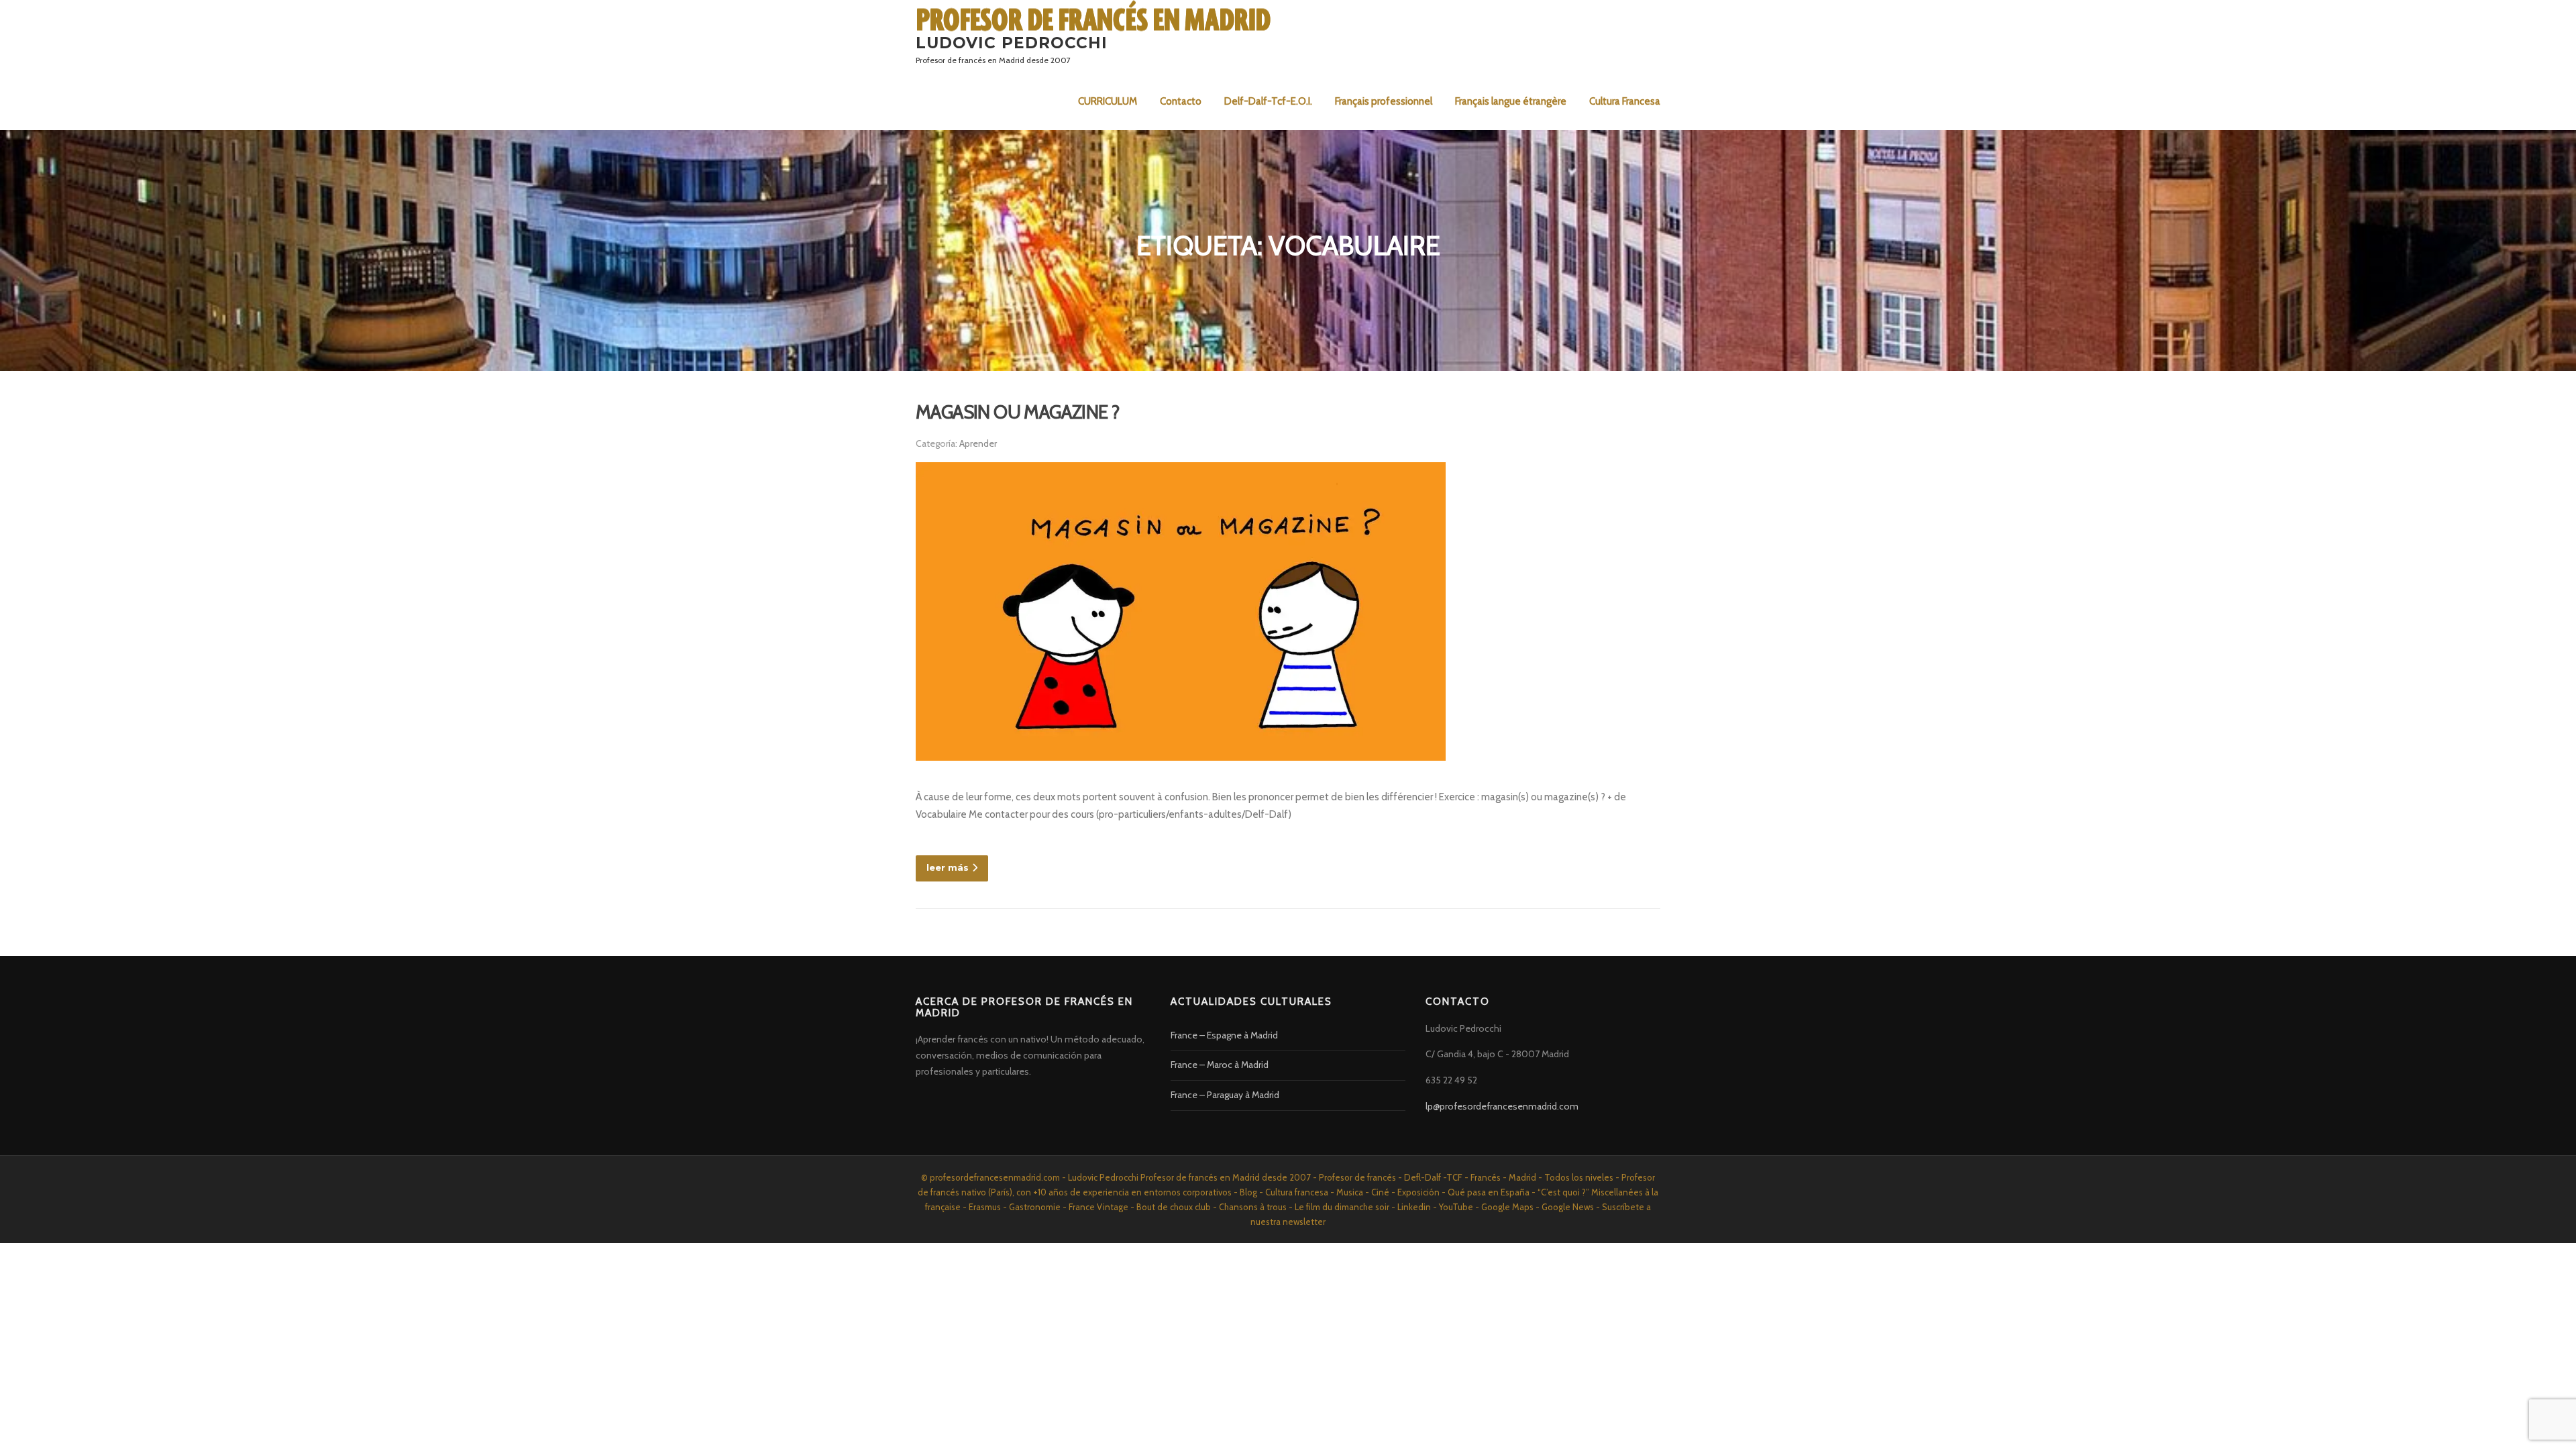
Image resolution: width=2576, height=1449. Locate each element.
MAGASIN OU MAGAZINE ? (1017, 412)
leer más (948, 867)
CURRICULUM (1108, 101)
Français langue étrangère (1511, 101)
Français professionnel (1384, 101)
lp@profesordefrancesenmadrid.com (1502, 1106)
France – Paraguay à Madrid (1225, 1095)
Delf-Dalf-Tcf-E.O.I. (1268, 101)
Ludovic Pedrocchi (1012, 42)
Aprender (978, 443)
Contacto (1181, 101)
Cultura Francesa (1625, 101)
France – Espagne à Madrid (1224, 1035)
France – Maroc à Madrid (1220, 1065)
